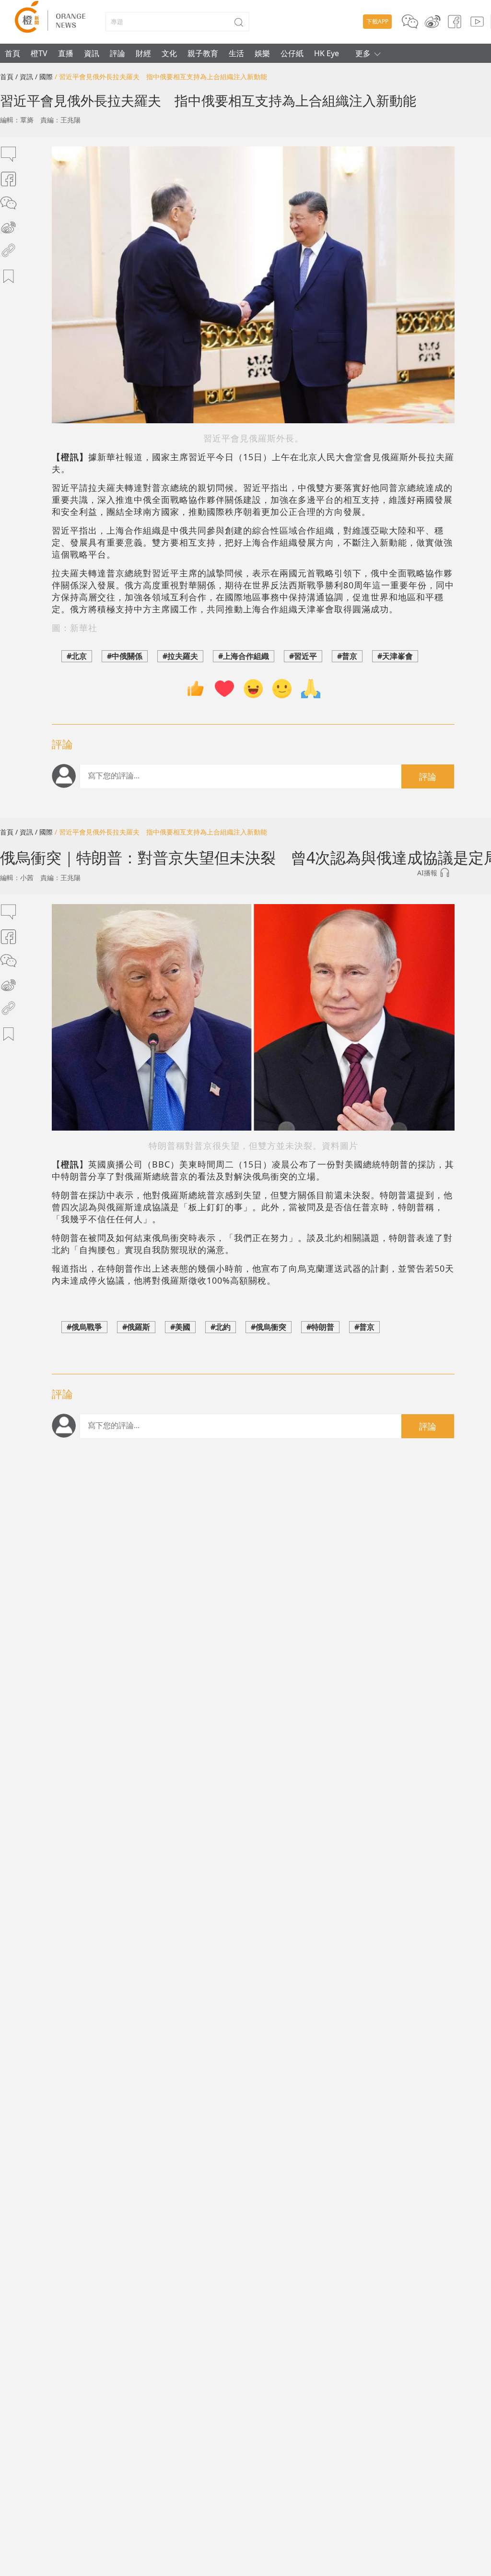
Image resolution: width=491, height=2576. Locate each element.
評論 (117, 53)
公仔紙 (292, 53)
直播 (66, 53)
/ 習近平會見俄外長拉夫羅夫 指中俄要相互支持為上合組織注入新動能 (161, 77)
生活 (236, 53)
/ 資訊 (24, 77)
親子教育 (203, 53)
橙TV (39, 53)
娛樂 (262, 53)
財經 (143, 53)
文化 (169, 53)
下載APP (377, 21)
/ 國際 (44, 77)
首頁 (12, 53)
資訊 (92, 53)
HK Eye (327, 53)
